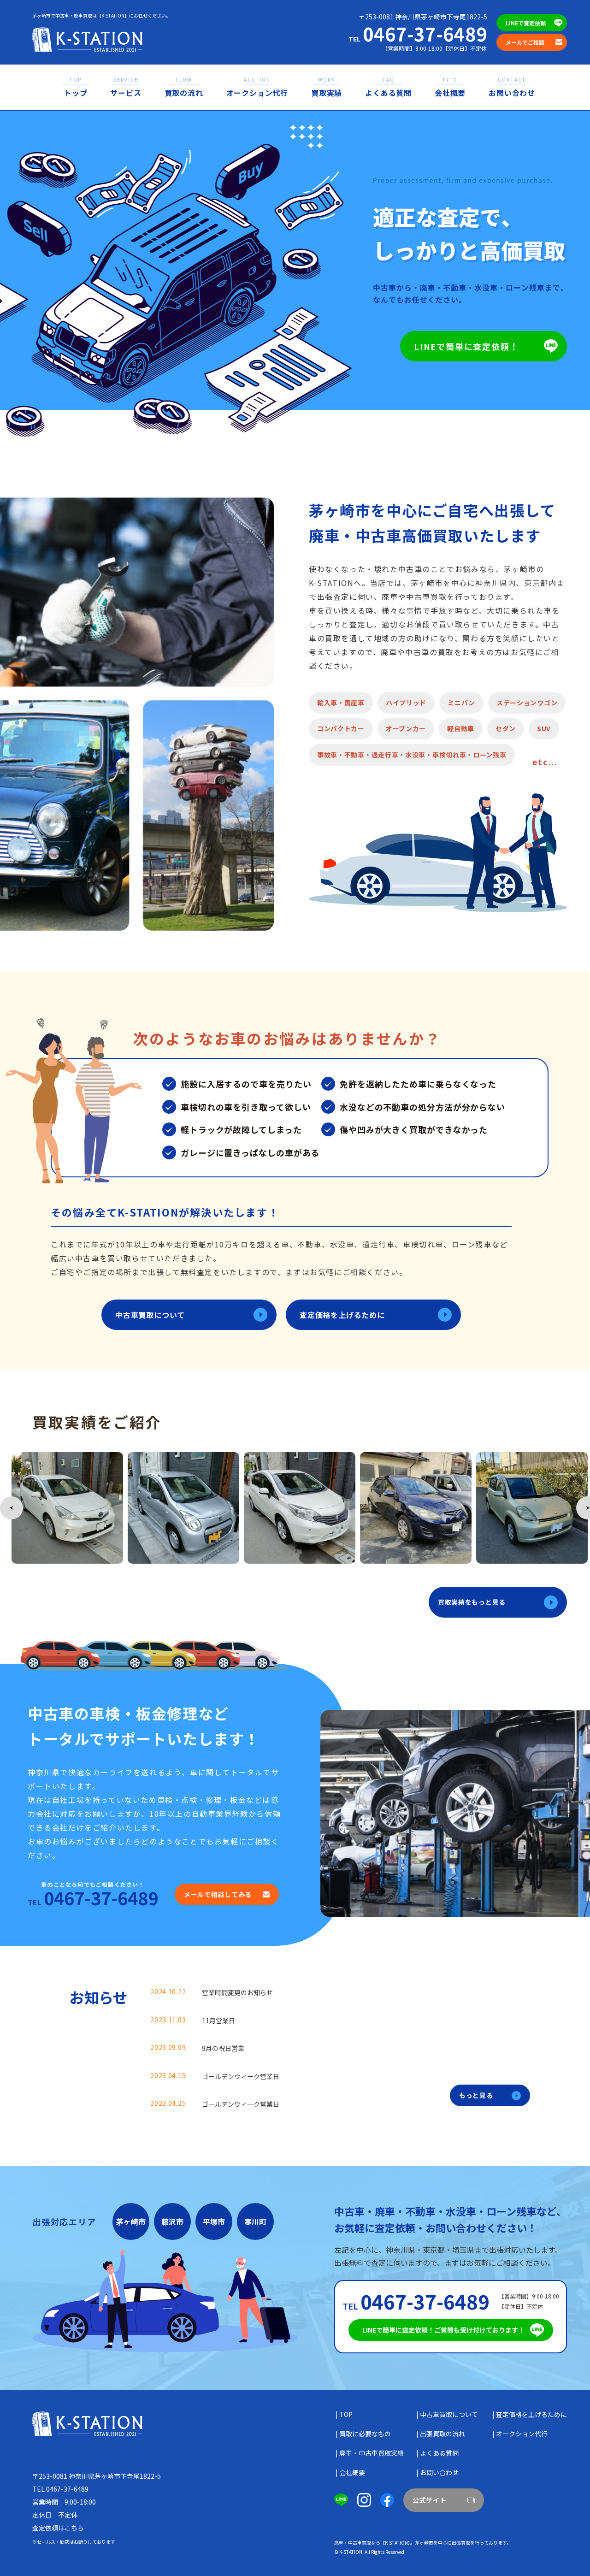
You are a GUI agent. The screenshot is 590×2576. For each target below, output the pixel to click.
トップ (76, 87)
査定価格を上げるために (342, 1315)
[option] (67, 1508)
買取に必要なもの (365, 2434)
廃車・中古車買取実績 (372, 2453)
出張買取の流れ (442, 2434)
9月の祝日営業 (223, 2048)
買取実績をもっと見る (472, 1602)
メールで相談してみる (218, 1894)
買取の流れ (184, 87)
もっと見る (476, 2095)
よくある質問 (388, 87)
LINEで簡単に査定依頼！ (466, 346)
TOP (346, 2414)
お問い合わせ (512, 87)
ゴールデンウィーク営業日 (241, 2076)
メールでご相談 (525, 42)
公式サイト (430, 2500)
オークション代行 (257, 87)
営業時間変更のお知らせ (237, 1992)
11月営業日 (218, 2021)
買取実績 (327, 87)
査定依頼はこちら (58, 2528)
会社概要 (450, 87)
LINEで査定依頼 (526, 23)
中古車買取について (150, 1315)
